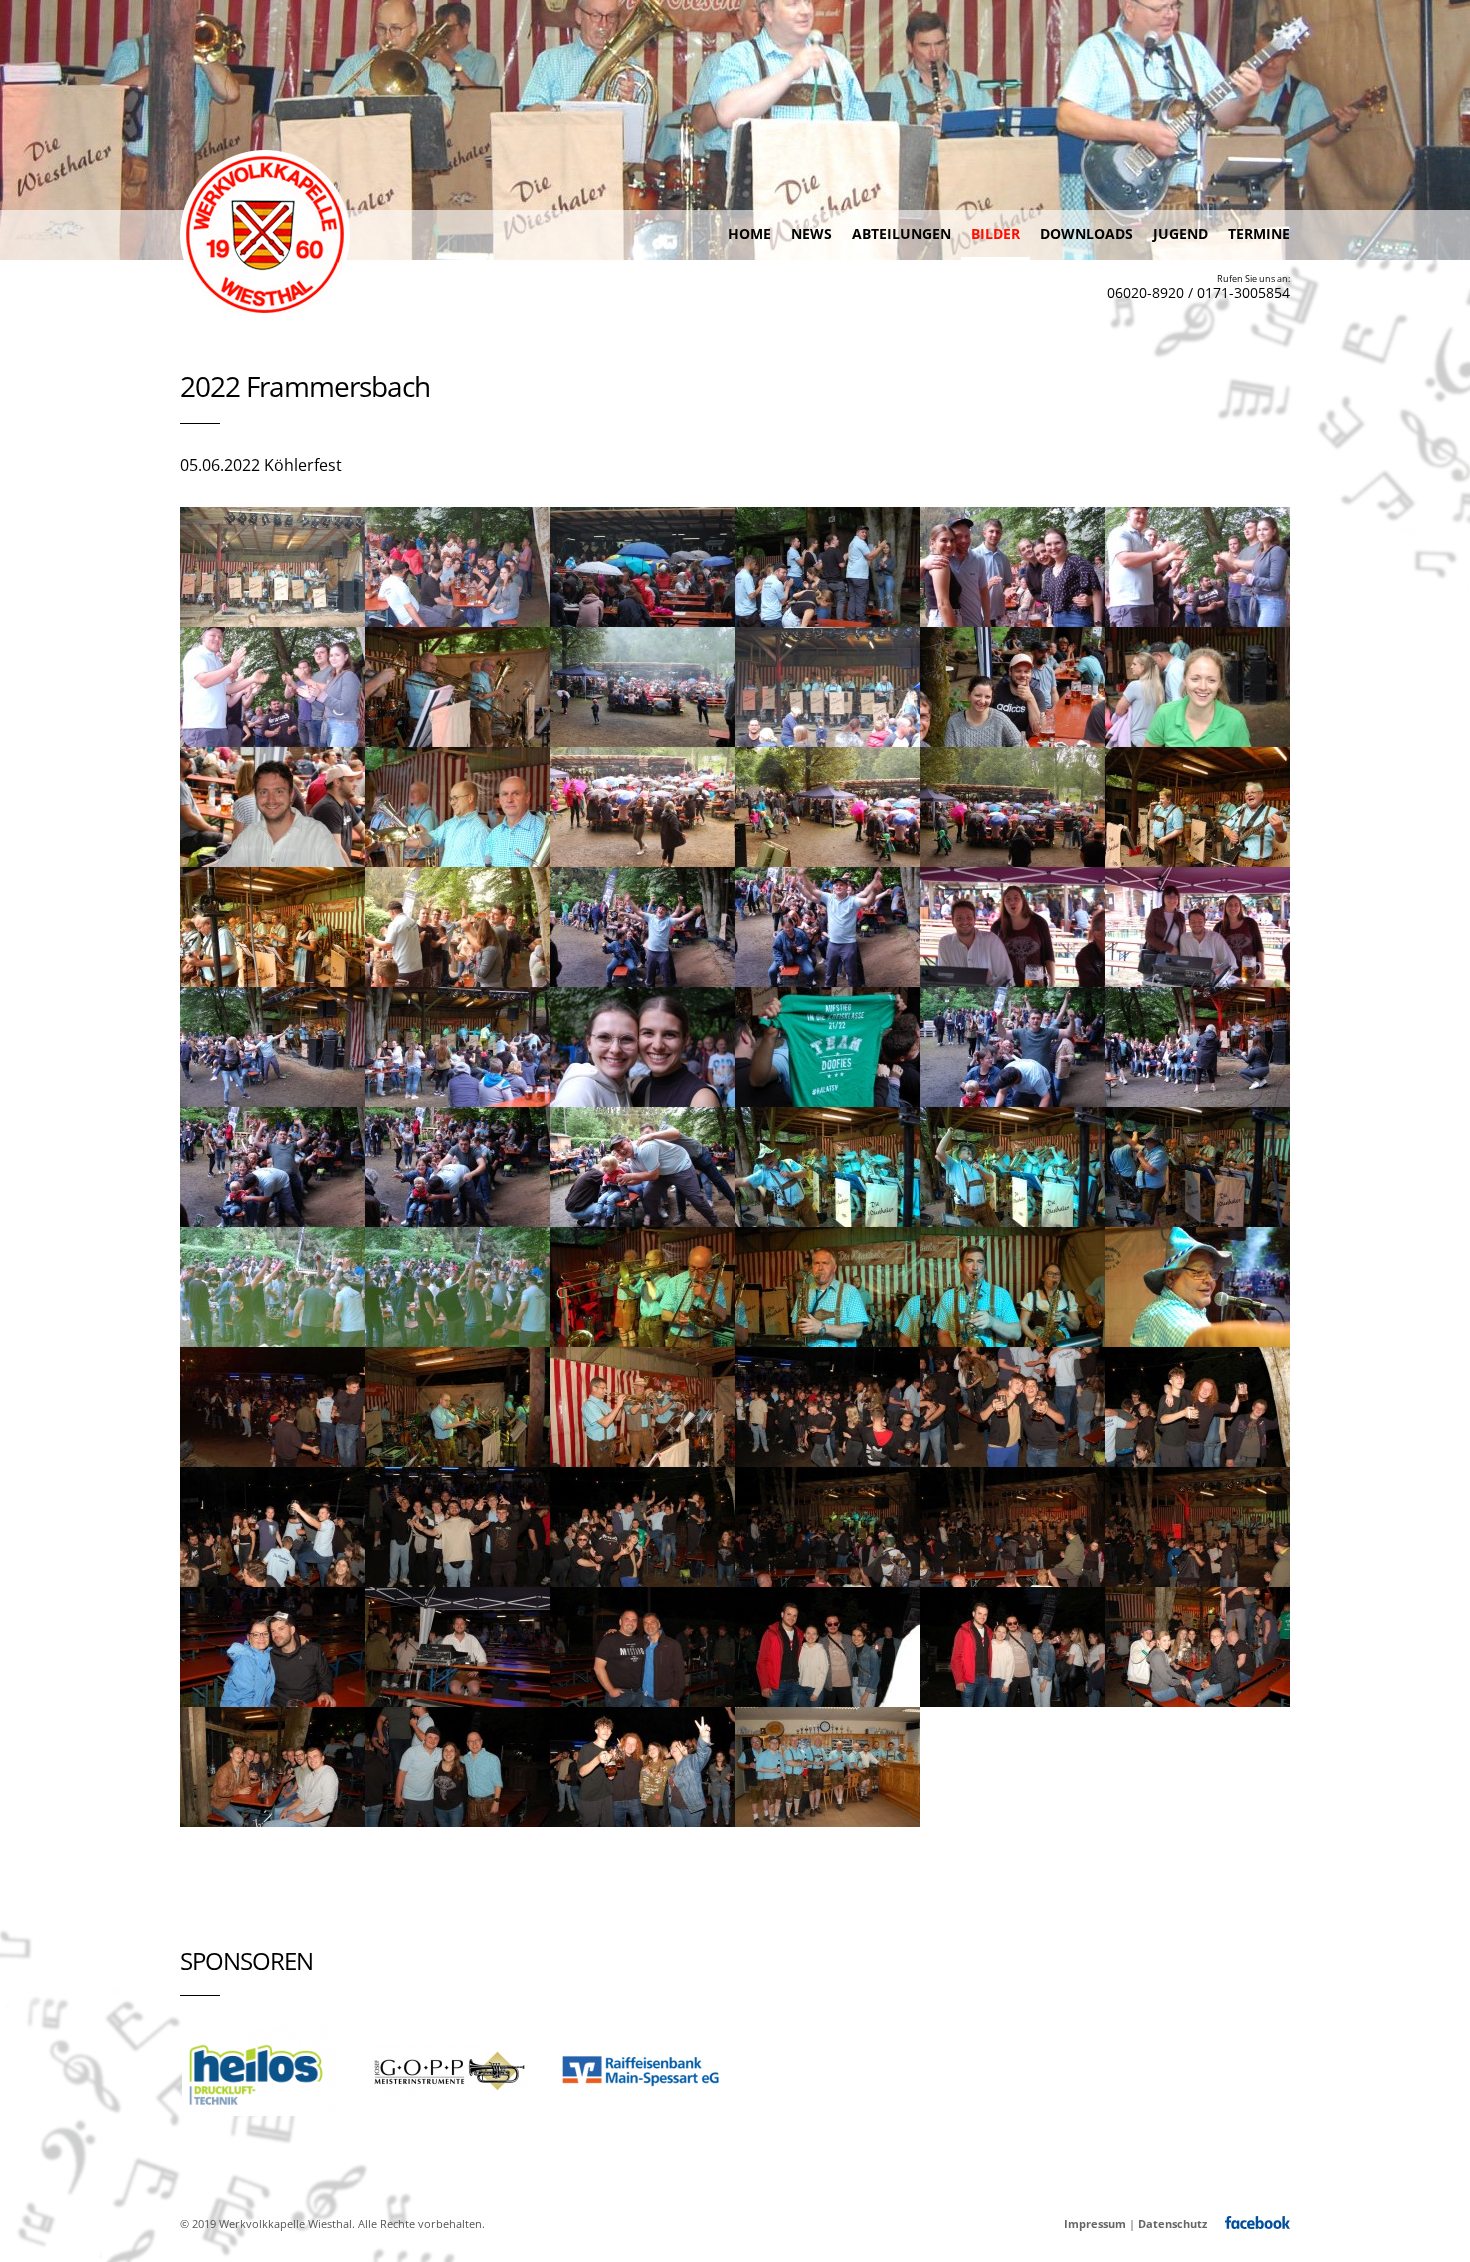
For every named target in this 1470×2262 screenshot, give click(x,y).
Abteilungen (901, 233)
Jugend (1180, 233)
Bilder (995, 233)
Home (749, 233)
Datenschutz (1172, 2223)
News (811, 233)
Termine (1259, 233)
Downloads (1086, 233)
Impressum (1095, 2223)
